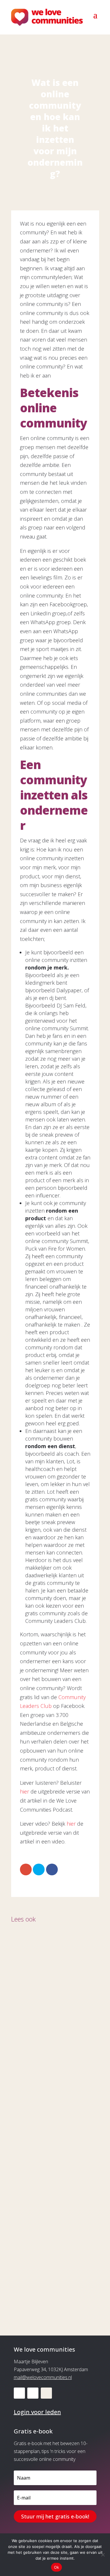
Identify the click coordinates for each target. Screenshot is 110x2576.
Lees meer (30, 2061)
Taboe (27, 2151)
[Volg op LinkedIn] (19, 2393)
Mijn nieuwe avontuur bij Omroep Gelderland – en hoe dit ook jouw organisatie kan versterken (53, 2027)
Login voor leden (37, 2412)
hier (24, 1791)
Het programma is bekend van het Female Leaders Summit (48, 2266)
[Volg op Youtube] (33, 2393)
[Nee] (103, 2555)
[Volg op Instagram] (46, 2393)
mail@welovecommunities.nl (43, 2377)
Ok (57, 2567)
